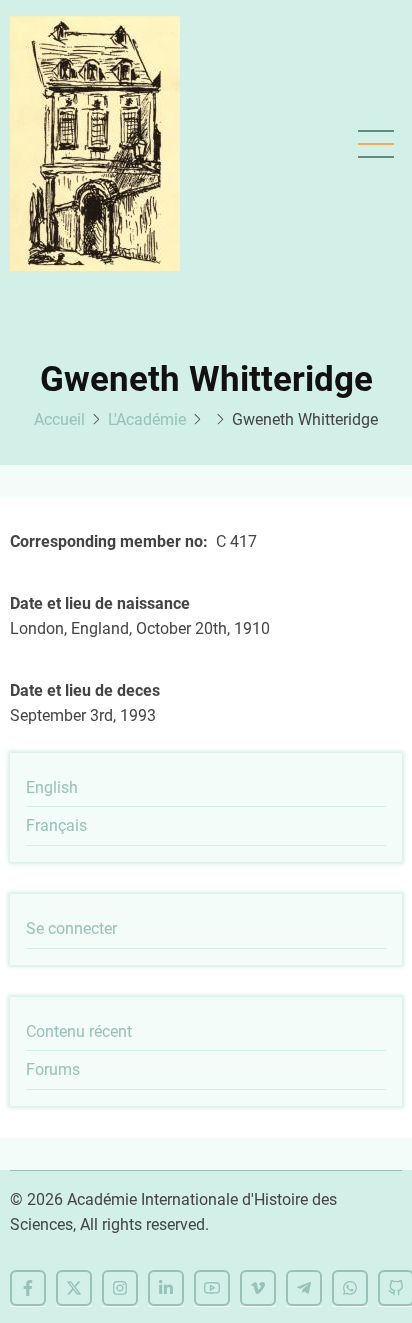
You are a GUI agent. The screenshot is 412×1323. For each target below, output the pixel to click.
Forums (53, 1069)
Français (56, 825)
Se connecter (71, 928)
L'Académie (147, 419)
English (52, 787)
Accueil (59, 419)
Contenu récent (79, 1031)
